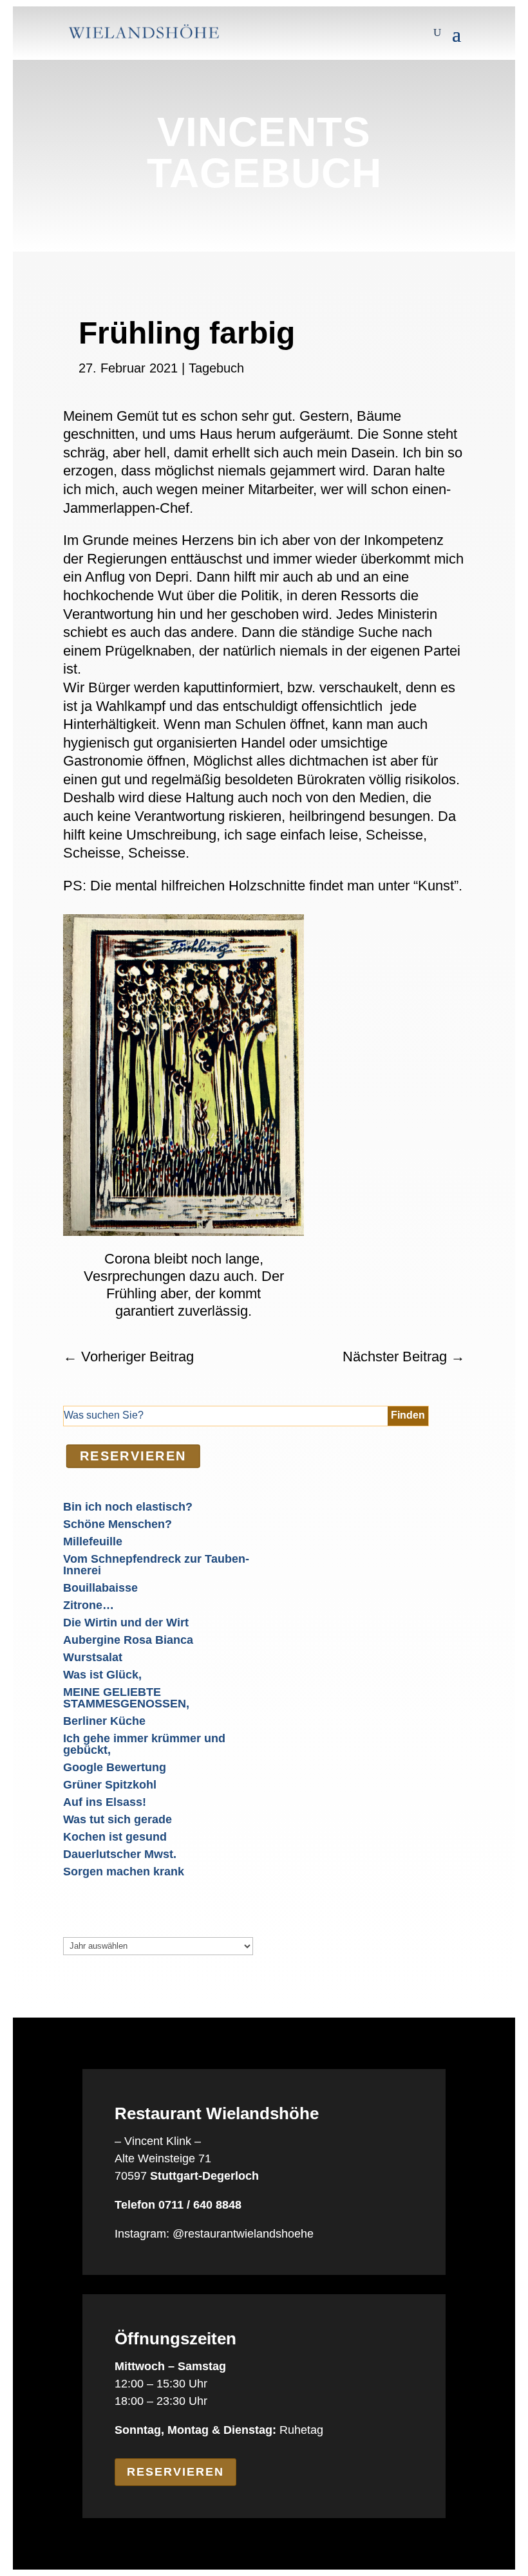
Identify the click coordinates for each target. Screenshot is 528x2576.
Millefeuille (93, 1541)
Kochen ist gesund (115, 1837)
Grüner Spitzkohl (110, 1785)
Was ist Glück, (102, 1675)
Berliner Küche (104, 1721)
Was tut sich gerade (118, 1819)
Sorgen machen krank (124, 1872)
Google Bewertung (115, 1767)
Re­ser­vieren (133, 1456)
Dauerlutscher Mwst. (120, 1854)
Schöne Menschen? (118, 1524)
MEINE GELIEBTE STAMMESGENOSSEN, (126, 1698)
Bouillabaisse (100, 1588)
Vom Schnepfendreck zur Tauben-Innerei (156, 1565)
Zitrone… (89, 1605)
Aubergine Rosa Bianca (128, 1640)
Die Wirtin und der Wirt (126, 1623)
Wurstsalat (93, 1657)
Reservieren (175, 2472)
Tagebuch (216, 368)
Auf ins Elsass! (105, 1802)
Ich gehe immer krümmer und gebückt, (144, 1744)
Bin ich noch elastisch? (128, 1507)
